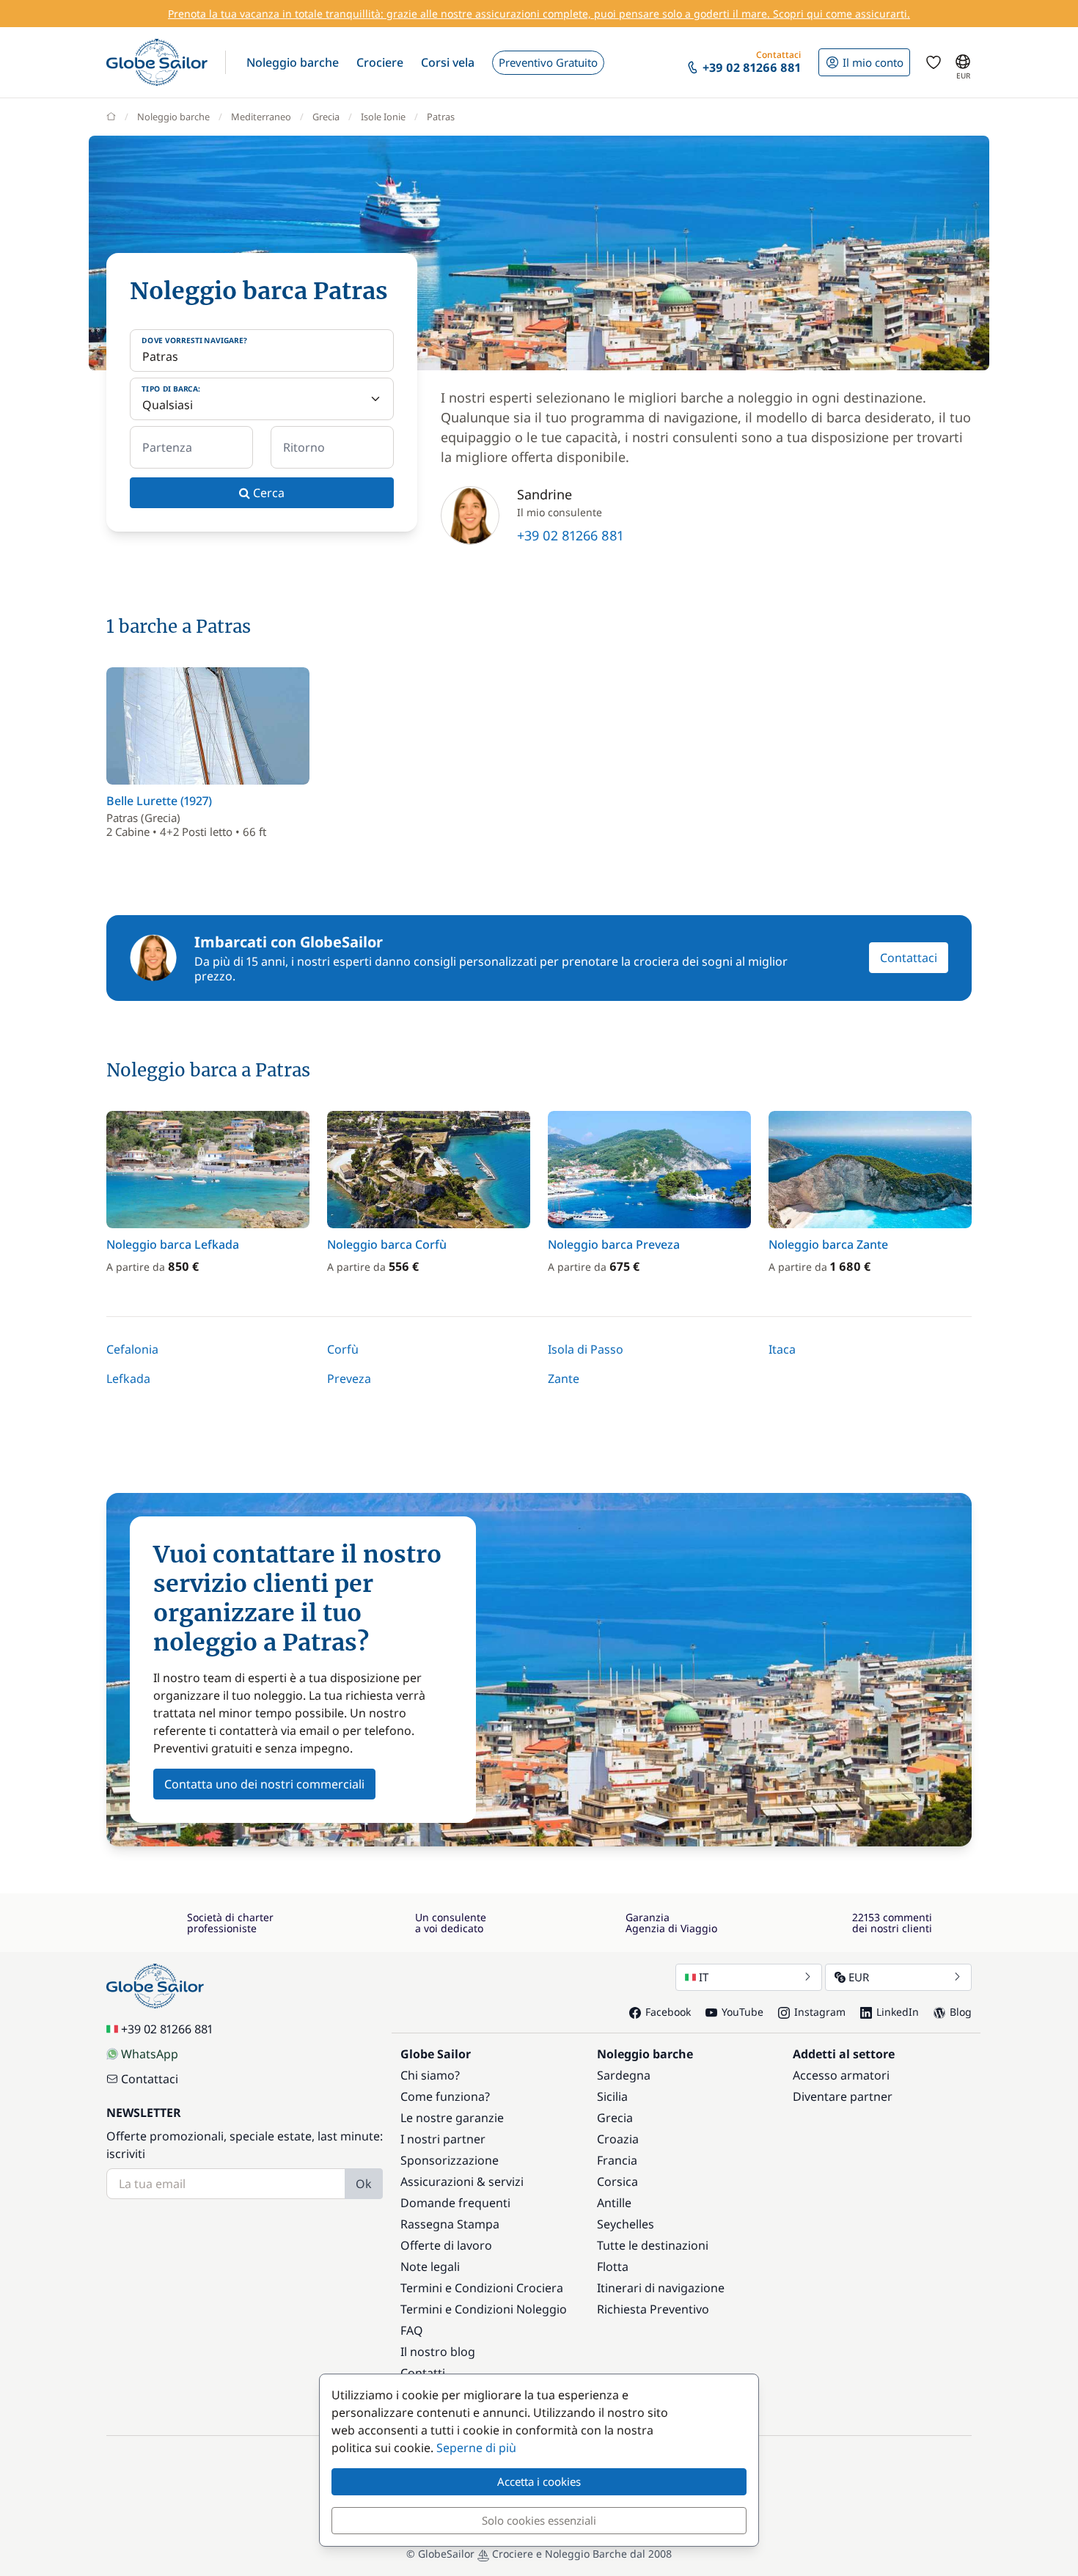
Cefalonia (132, 1349)
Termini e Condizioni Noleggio (484, 2309)
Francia (617, 2160)
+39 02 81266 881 (570, 535)
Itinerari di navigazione (661, 2288)
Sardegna (624, 2075)
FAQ (412, 2330)
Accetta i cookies (539, 2481)
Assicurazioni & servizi (462, 2181)
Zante (564, 1379)
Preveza (349, 1379)
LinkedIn (898, 2012)
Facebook (668, 2012)
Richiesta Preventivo (653, 2309)
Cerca (267, 493)
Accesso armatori (841, 2075)
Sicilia (612, 2096)
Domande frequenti (455, 2203)
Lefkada (128, 1379)
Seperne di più (476, 2448)
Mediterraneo (261, 117)
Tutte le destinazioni (653, 2245)
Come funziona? (445, 2096)
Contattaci (909, 958)
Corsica (617, 2181)
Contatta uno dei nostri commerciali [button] (264, 1784)
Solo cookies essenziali (539, 2520)
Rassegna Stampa (450, 2224)
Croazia (618, 2139)
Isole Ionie (383, 117)
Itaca (782, 1349)
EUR (859, 1977)
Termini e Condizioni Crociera (482, 2288)
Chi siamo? (430, 2075)
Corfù (343, 1349)
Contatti (423, 2373)
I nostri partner (443, 2139)
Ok (364, 2184)
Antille (614, 2203)
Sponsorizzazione (450, 2160)
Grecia (326, 117)
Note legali (430, 2267)
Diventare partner (843, 2096)
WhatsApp (150, 2054)
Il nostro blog (438, 2352)
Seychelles (626, 2224)
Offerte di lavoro (446, 2245)
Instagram (820, 2012)
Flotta (613, 2267)
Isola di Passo (586, 1349)
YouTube (742, 2012)
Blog (961, 2012)
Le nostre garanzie (452, 2118)
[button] (293, 62)
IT (704, 1977)
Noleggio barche (173, 117)
